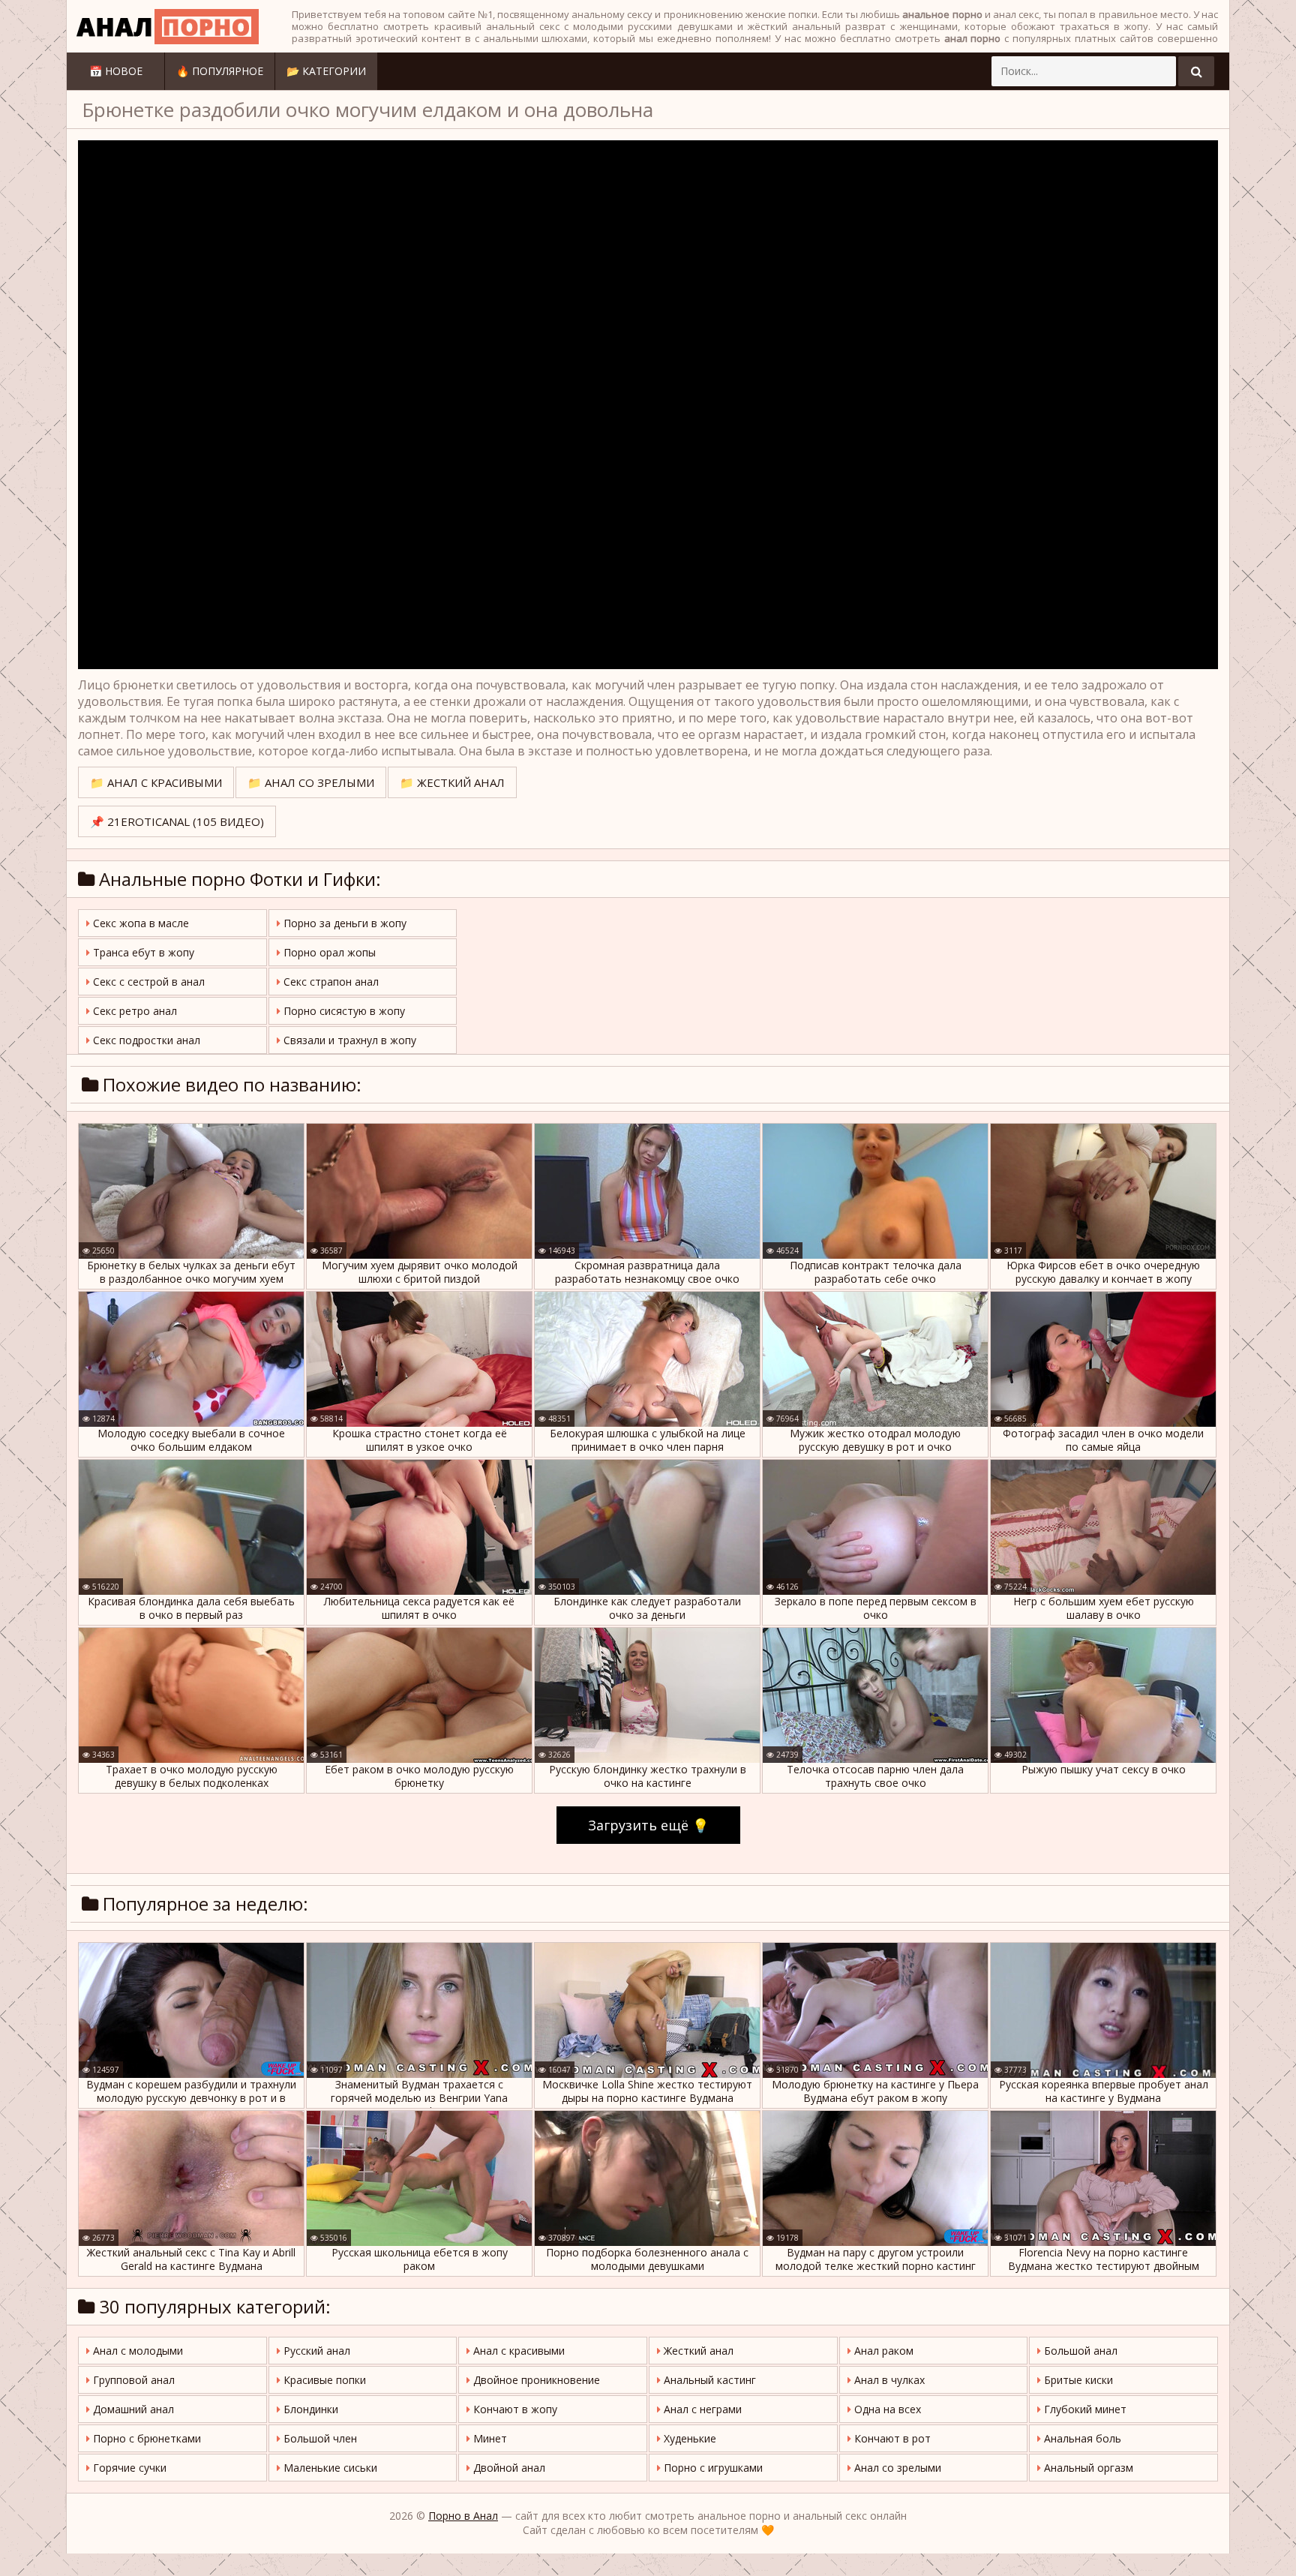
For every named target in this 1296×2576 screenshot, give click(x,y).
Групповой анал (132, 2380)
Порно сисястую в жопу (343, 1011)
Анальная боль (1081, 2438)
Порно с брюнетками (145, 2438)
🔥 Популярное (220, 71)
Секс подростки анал (145, 1040)
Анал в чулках (888, 2380)
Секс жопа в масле (139, 923)
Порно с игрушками (712, 2468)
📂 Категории (326, 71)
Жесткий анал (697, 2351)
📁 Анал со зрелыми (311, 782)
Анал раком (882, 2351)
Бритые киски (1077, 2380)
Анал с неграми (701, 2409)
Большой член (319, 2438)
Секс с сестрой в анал (147, 982)
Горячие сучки (128, 2468)
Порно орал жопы (328, 952)
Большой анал (1079, 2351)
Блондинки (309, 2409)
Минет (489, 2438)
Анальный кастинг (708, 2380)
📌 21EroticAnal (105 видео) (177, 821)
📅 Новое (116, 71)
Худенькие (688, 2438)
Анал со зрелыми (896, 2468)
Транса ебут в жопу (142, 952)
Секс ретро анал (133, 1011)
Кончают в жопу (514, 2409)
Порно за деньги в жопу (343, 923)
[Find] (1196, 71)
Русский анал (315, 2351)
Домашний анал (132, 2409)
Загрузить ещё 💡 (648, 1825)
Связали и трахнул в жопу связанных (346, 1043)
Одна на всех (886, 2409)
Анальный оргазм (1087, 2468)
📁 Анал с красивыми (156, 782)
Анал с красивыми (517, 2351)
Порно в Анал (463, 2516)
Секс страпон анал (330, 982)
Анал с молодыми (136, 2351)
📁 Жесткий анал (452, 782)
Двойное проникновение (535, 2380)
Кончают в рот (891, 2438)
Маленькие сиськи (329, 2468)
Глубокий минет (1084, 2409)
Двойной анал (508, 2468)
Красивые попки (323, 2380)
